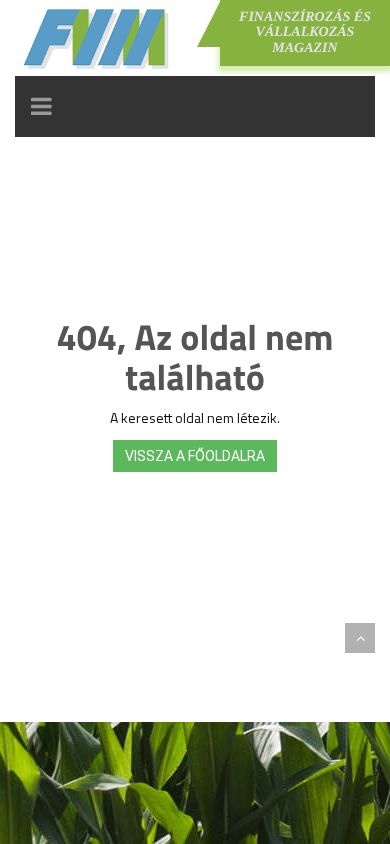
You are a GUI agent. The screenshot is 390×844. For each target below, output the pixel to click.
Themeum (125, 637)
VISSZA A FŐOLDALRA (195, 456)
